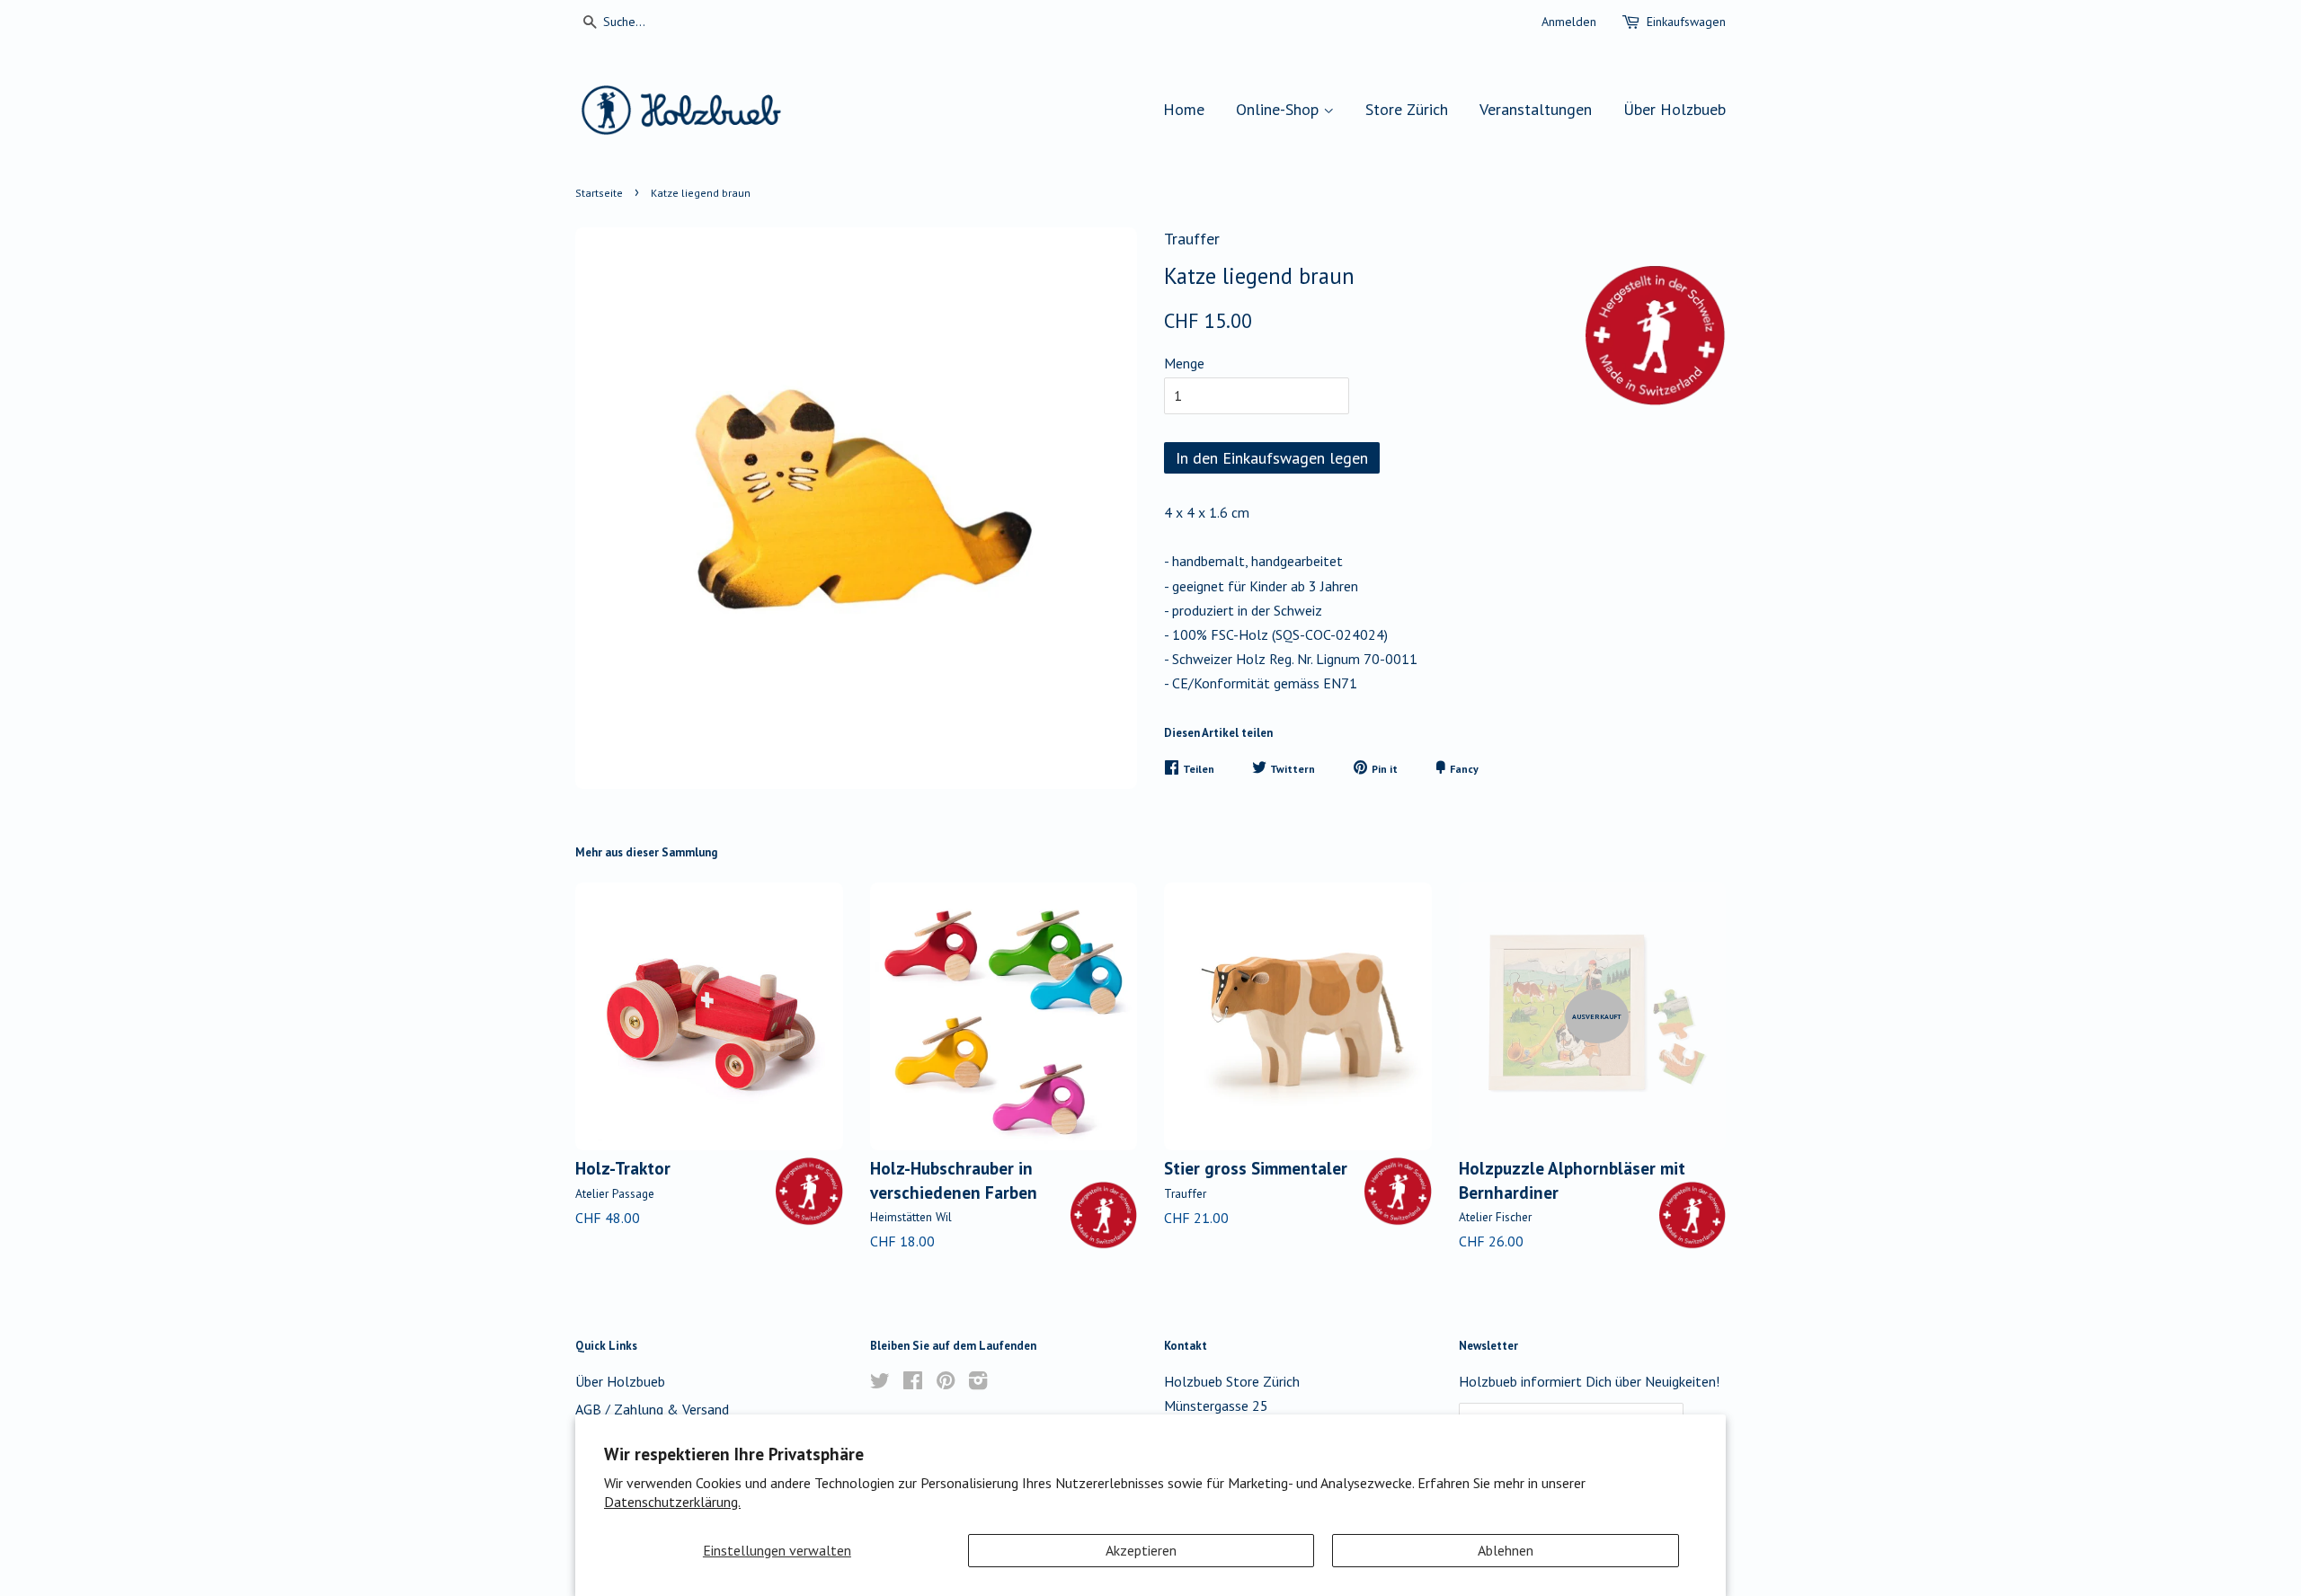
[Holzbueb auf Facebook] (913, 1383)
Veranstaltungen (1536, 109)
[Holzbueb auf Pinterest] (946, 1383)
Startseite (599, 193)
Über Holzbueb (1675, 109)
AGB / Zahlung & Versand (652, 1409)
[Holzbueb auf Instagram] (978, 1383)
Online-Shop (1279, 109)
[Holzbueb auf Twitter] (880, 1383)
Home (1184, 109)
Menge (1184, 363)
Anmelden (1569, 22)
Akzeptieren (1141, 1550)
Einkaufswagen (1686, 22)
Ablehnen (1506, 1550)
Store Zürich (1407, 109)
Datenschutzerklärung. (672, 1502)
